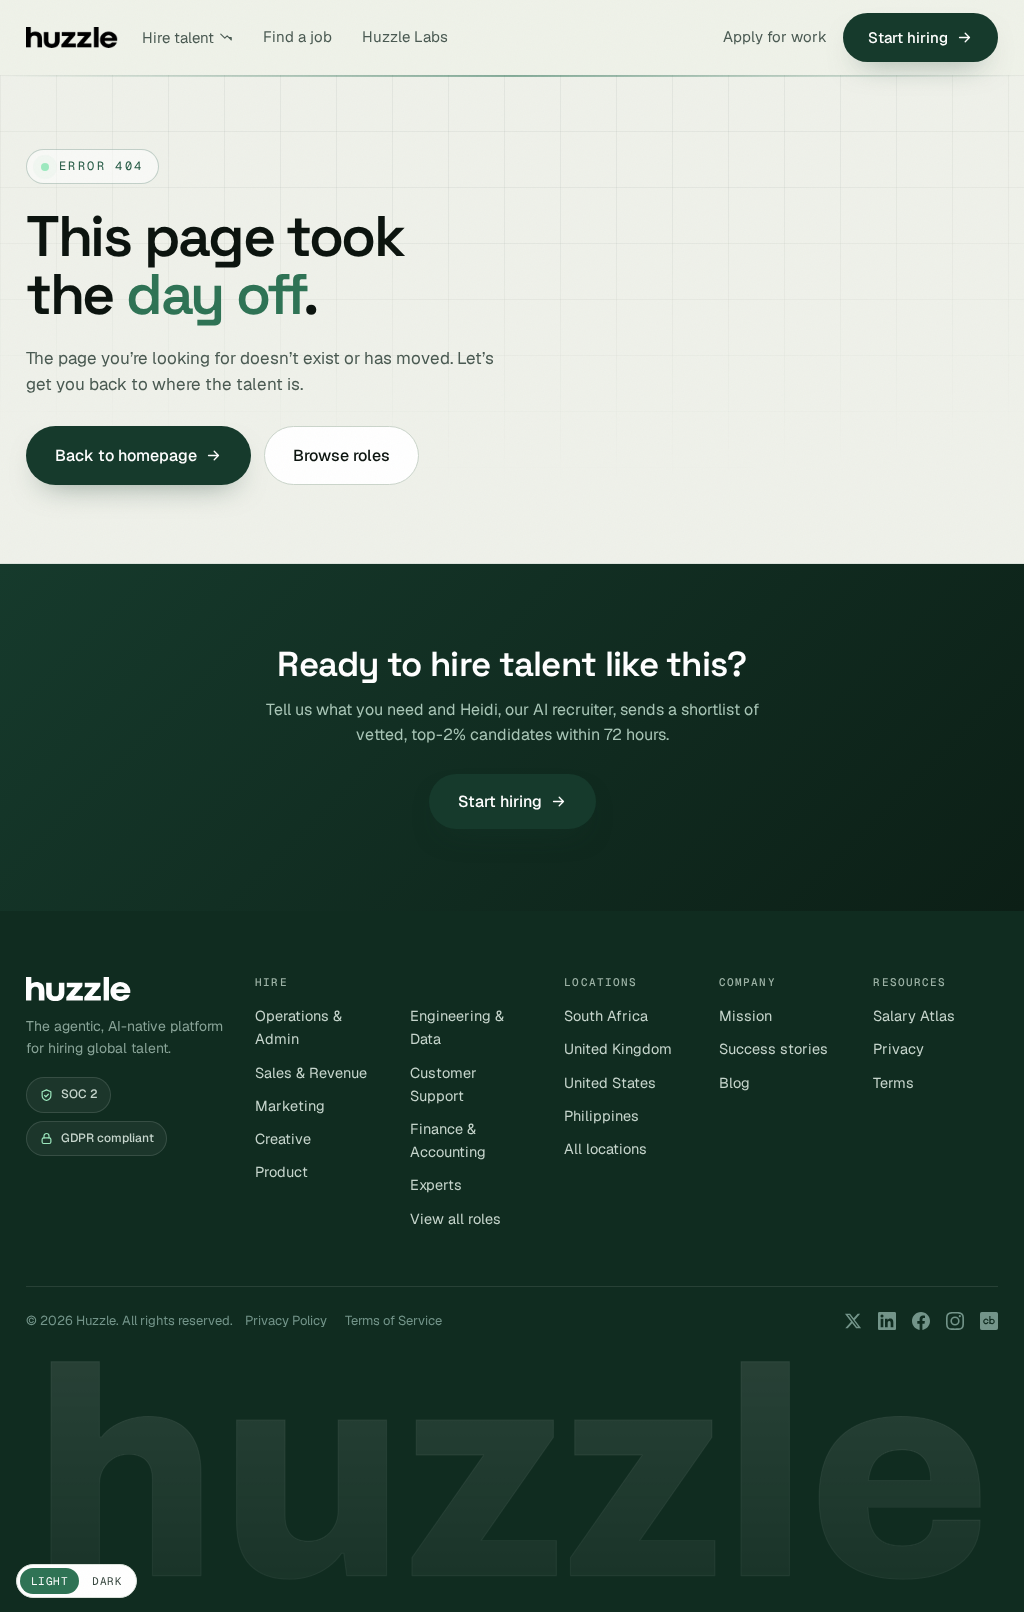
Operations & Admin (298, 1027)
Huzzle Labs (405, 36)
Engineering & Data (457, 1027)
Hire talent (178, 37)
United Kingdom (618, 1048)
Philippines (601, 1115)
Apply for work (775, 36)
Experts (436, 1184)
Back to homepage (126, 455)
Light (49, 1581)
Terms (893, 1082)
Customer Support (443, 1084)
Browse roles (341, 455)
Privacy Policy (286, 1320)
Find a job (297, 36)
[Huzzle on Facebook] (921, 1321)
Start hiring (908, 37)
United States (610, 1082)
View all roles (455, 1218)
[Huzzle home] (72, 37)
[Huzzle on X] (853, 1321)
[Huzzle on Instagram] (955, 1321)
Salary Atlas (914, 1015)
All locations (605, 1148)
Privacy (898, 1048)
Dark (107, 1581)
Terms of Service (393, 1320)
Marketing (290, 1105)
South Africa (606, 1015)
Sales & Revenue (311, 1072)
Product (281, 1171)
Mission (745, 1015)
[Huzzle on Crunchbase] (989, 1321)
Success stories (773, 1048)
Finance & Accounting (448, 1140)
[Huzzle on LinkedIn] (887, 1321)
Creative (283, 1138)
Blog (734, 1082)
